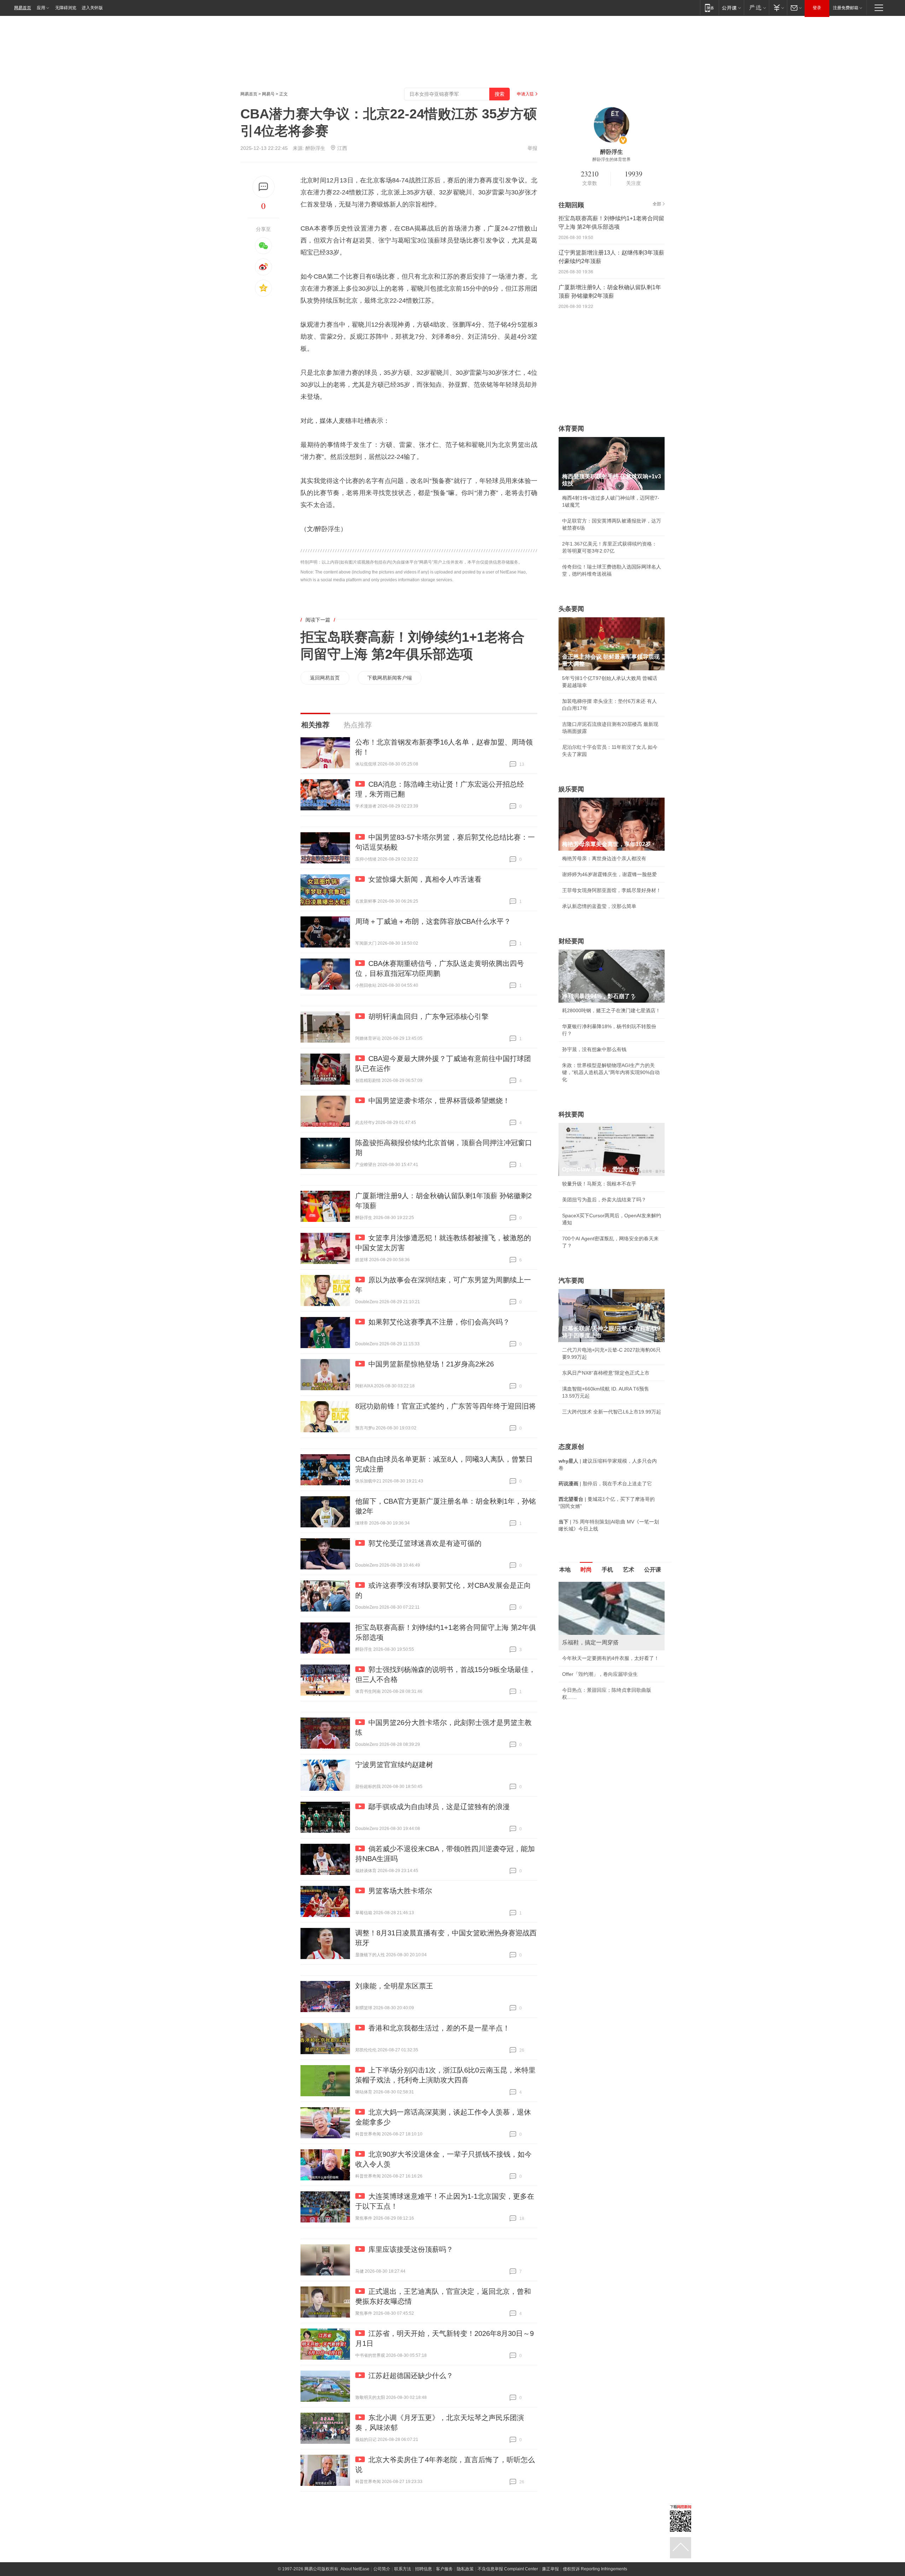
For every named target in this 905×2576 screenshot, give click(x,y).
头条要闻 (571, 609)
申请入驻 (525, 94)
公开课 (653, 1570)
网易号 (268, 94)
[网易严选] (756, 8)
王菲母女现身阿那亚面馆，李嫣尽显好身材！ (612, 890)
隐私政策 (465, 2569)
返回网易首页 (325, 678)
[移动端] (709, 8)
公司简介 (382, 2569)
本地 (565, 1570)
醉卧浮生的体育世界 (612, 159)
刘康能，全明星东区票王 (394, 1986)
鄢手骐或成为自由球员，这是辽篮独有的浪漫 (439, 1807)
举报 (532, 148)
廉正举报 (550, 2569)
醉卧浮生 (315, 148)
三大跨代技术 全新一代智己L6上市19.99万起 (612, 1412)
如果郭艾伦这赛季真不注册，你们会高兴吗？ (439, 1322)
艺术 (629, 1570)
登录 (817, 8)
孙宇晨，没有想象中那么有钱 (594, 1049)
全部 (657, 204)
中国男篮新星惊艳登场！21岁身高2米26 (431, 1364)
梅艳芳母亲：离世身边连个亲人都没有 (604, 858)
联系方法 (403, 2569)
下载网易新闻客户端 (390, 678)
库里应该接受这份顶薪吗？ (411, 2249)
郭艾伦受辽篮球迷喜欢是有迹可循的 (425, 1543)
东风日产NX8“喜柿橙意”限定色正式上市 (606, 1373)
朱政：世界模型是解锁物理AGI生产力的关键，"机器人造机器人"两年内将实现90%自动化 (611, 1072)
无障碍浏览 (66, 8)
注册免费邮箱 (846, 8)
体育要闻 (571, 429)
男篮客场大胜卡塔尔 (400, 1891)
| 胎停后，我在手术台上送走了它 (605, 1484)
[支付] (778, 8)
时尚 (586, 1570)
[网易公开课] (731, 8)
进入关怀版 (92, 8)
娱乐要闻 (571, 789)
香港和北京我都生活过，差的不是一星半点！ (439, 2028)
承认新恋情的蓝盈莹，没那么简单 (599, 906)
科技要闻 (571, 1114)
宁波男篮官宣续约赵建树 (394, 1765)
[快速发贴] (264, 187)
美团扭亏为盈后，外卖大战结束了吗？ (604, 1200)
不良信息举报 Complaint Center (508, 2569)
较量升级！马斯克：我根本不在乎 (599, 1184)
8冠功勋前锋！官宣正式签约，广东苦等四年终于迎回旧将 (446, 1406)
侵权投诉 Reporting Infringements (595, 2569)
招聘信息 (424, 2569)
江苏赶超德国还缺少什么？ (411, 2376)
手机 (607, 1570)
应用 (41, 8)
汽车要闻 (571, 1281)
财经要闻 (571, 941)
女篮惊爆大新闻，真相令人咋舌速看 (425, 879)
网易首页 (23, 8)
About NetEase (355, 2569)
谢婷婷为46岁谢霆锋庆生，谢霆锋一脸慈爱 (609, 874)
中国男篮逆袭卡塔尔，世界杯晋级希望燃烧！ (439, 1101)
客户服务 (444, 2569)
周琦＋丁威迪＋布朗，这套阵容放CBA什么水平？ (433, 921)
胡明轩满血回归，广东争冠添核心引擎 (428, 1016)
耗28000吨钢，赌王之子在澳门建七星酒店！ (611, 1010)
